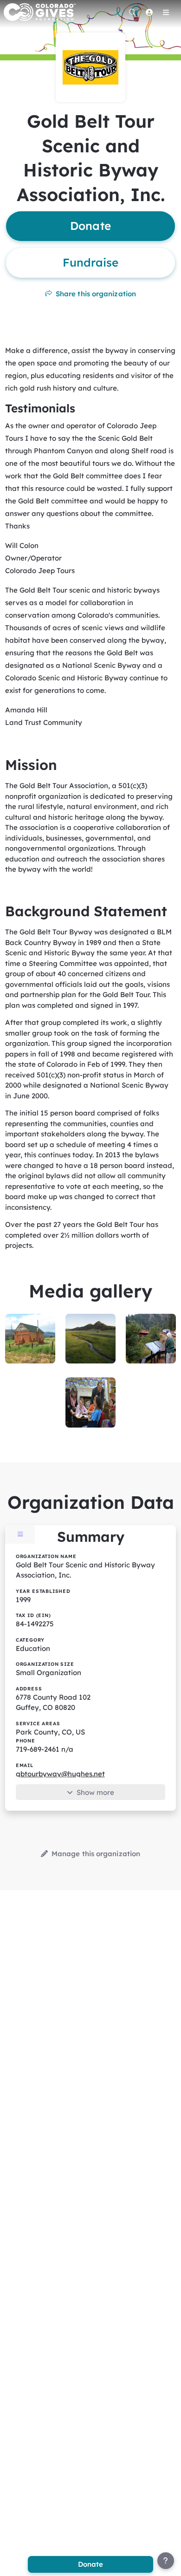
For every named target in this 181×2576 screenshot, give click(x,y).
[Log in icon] (149, 12)
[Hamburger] (166, 12)
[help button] (166, 2561)
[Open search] (132, 12)
